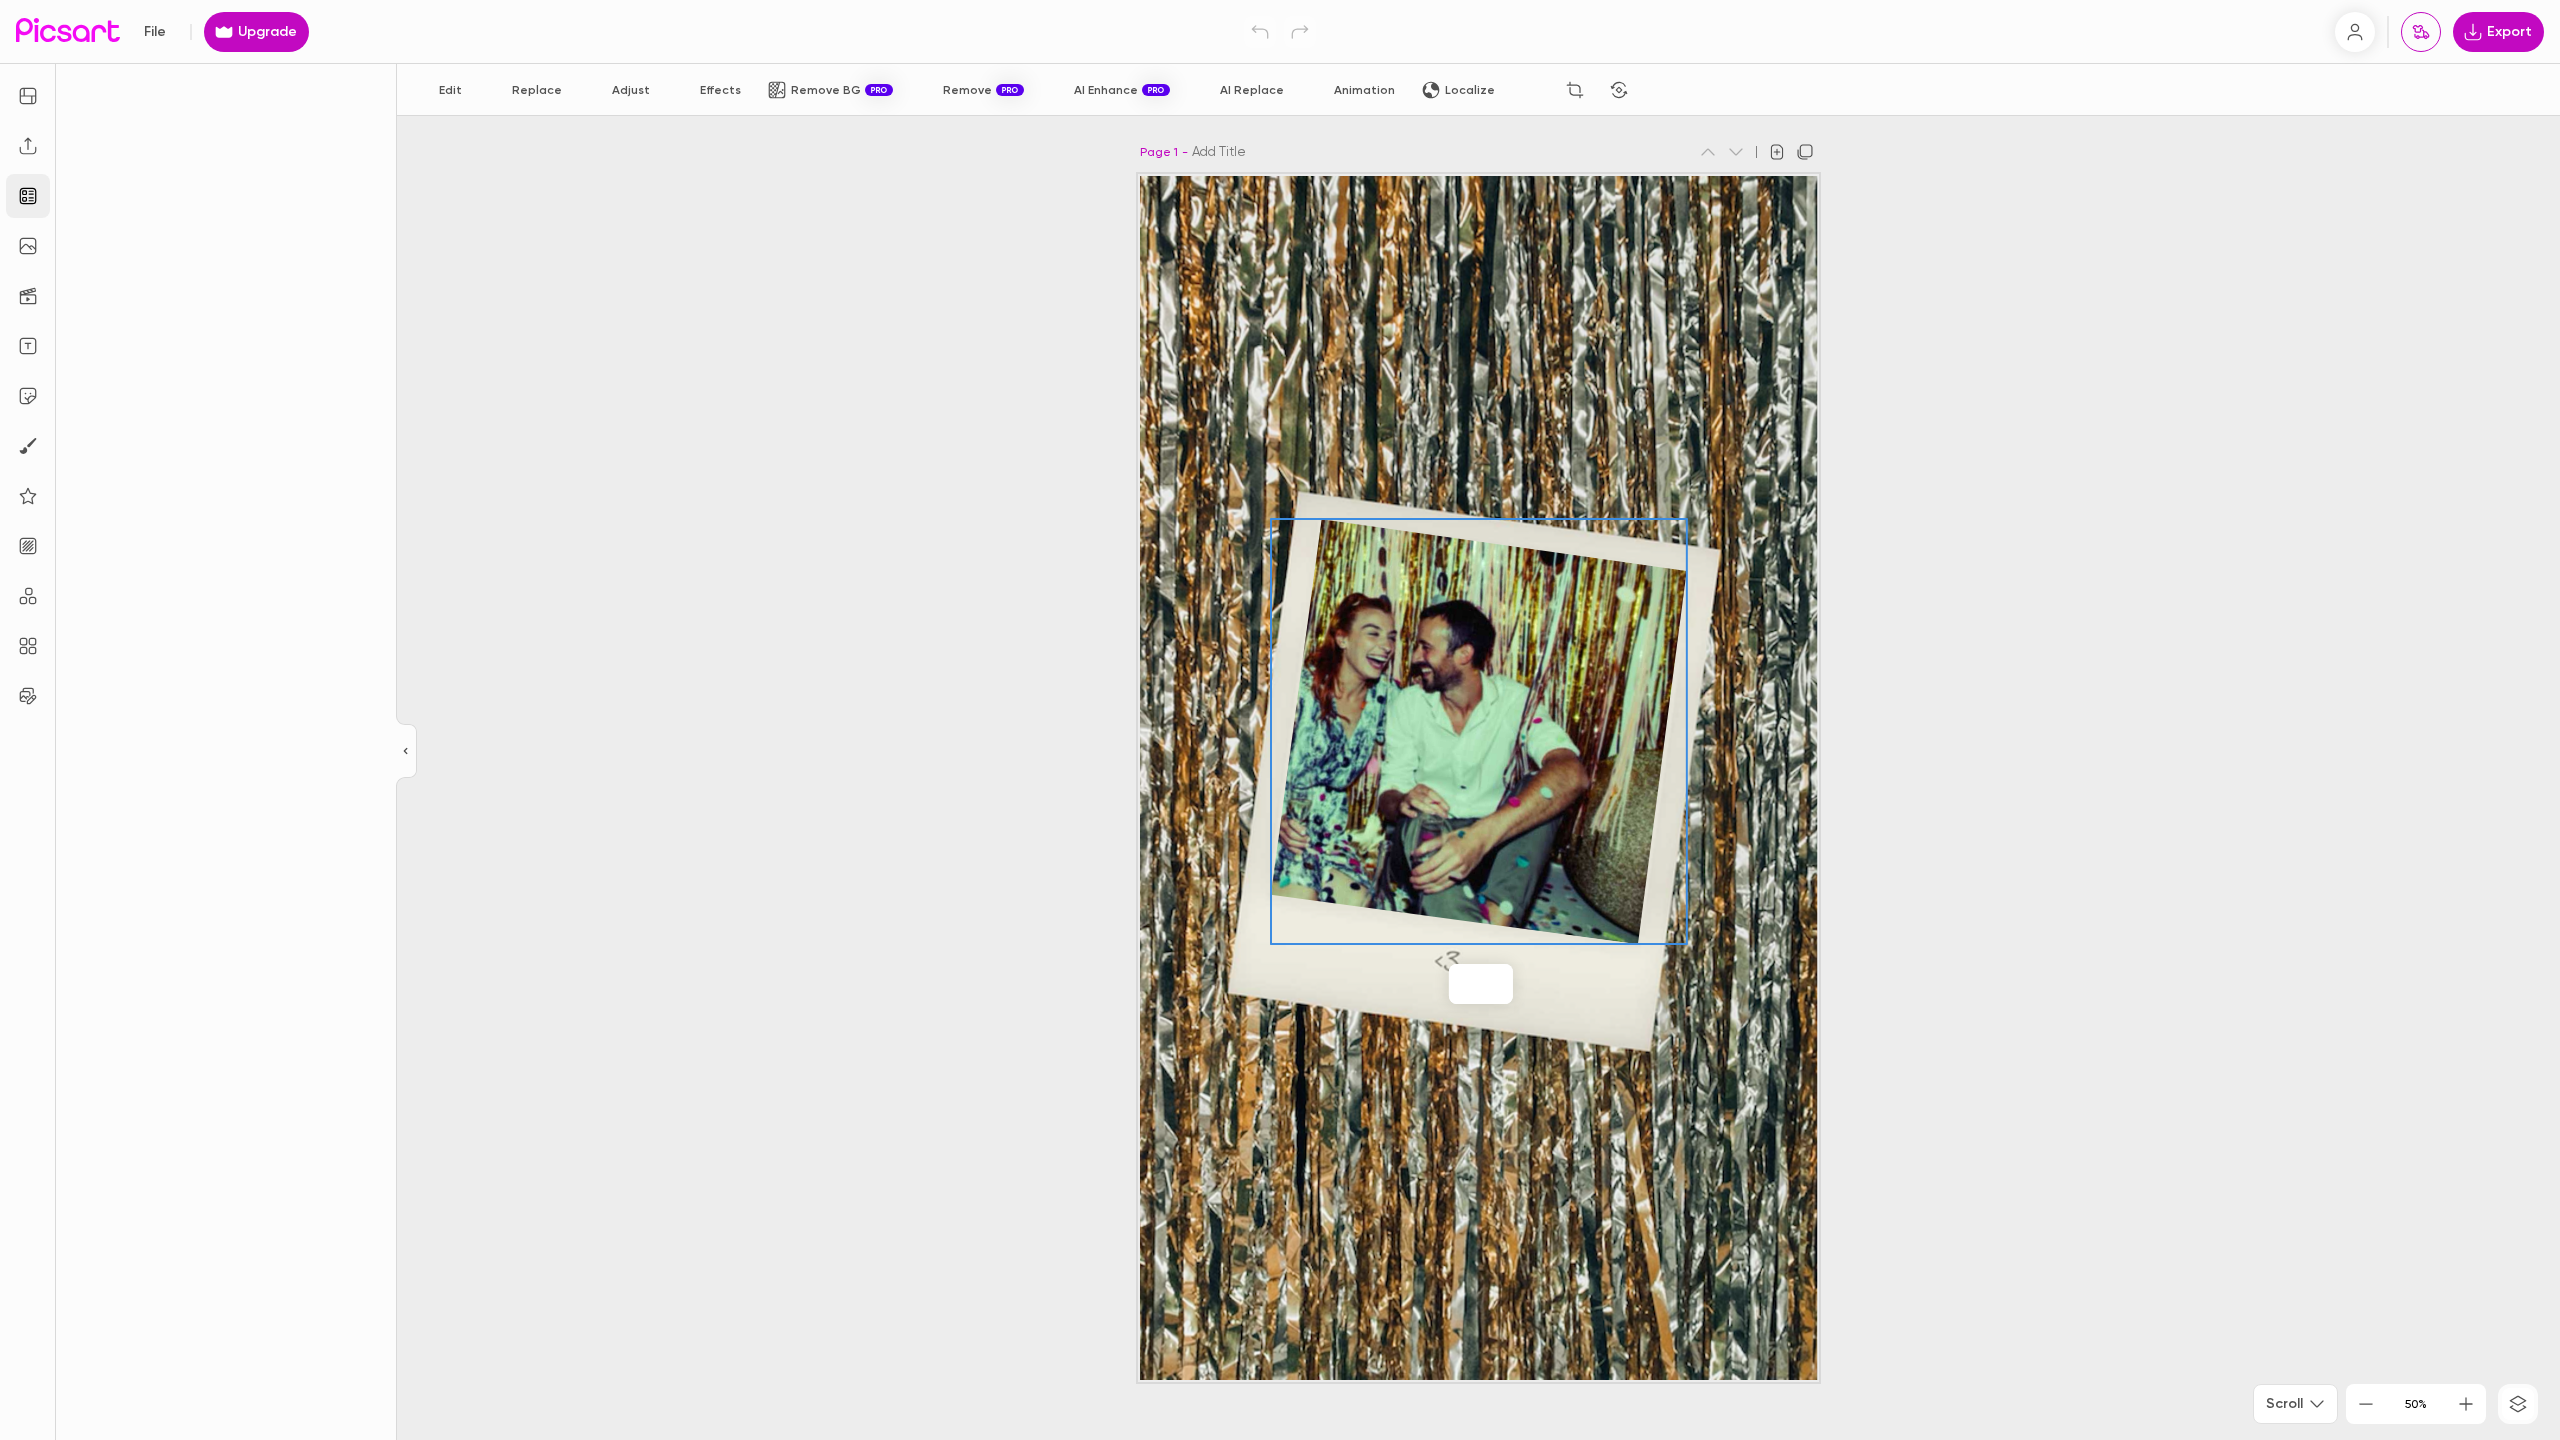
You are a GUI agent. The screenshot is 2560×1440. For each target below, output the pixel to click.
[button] (1280, 720)
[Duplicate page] (1805, 152)
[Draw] (28, 446)
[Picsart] (68, 31)
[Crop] (1575, 90)
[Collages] (28, 646)
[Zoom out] (2366, 1404)
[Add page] (1777, 152)
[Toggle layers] (2518, 1404)
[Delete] (1663, 90)
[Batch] (28, 696)
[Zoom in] (2466, 1404)
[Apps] (28, 596)
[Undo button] (1260, 32)
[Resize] (28, 96)
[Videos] (28, 296)
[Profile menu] (2355, 32)
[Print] (2421, 32)
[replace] (1439, 984)
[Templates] (28, 196)
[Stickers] (28, 396)
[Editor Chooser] (406, 752)
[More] (1523, 984)
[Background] (28, 546)
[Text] (28, 346)
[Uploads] (28, 146)
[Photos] (28, 246)
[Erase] (1531, 90)
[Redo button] (1300, 32)
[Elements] (28, 496)
